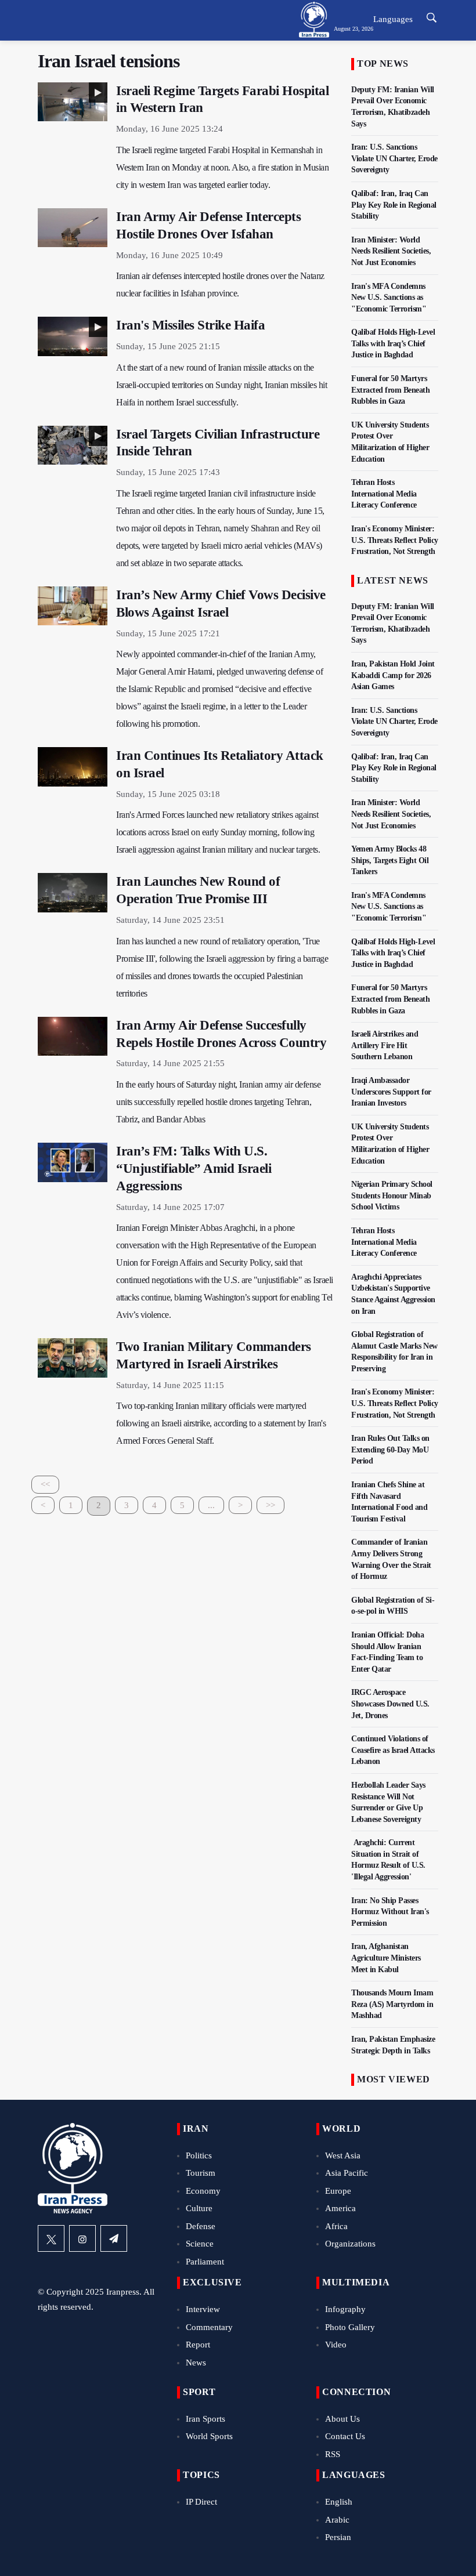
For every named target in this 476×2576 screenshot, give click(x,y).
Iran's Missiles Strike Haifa (190, 325)
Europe (338, 2191)
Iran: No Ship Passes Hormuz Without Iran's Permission (390, 1912)
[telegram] (114, 2238)
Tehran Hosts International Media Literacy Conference (384, 494)
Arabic (337, 2520)
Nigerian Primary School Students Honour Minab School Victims (392, 1195)
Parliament (205, 2262)
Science (200, 2244)
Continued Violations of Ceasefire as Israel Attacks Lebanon (393, 1750)
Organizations (350, 2244)
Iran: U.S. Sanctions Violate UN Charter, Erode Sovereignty (394, 158)
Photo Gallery (350, 2327)
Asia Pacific (347, 2173)
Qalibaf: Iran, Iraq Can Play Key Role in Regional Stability (394, 205)
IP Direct (201, 2502)
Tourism (201, 2173)
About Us (342, 2419)
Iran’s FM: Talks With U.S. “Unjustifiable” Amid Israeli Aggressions (194, 1169)
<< (45, 1484)
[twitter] (51, 2238)
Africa (336, 2226)
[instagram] (82, 2238)
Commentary (209, 2327)
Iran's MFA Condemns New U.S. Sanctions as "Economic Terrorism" (389, 298)
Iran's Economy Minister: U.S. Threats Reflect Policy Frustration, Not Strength (395, 540)
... (211, 1505)
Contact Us (345, 2436)
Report (198, 2345)
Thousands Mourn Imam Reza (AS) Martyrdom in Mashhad (392, 2004)
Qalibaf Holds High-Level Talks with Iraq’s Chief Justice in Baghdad (393, 343)
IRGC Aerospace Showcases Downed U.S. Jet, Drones (390, 1704)
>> (271, 1505)
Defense (201, 2226)
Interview (203, 2309)
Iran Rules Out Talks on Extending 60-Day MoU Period (390, 1450)
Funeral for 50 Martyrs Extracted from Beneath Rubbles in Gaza (390, 390)
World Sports (209, 2436)
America (340, 2208)
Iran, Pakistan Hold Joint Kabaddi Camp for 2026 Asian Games (393, 675)
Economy (203, 2191)
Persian (338, 2537)
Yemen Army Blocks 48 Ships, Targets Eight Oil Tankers (390, 860)
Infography (345, 2309)
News (196, 2363)
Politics (199, 2155)
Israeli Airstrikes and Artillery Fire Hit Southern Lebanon (385, 1045)
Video (336, 2345)
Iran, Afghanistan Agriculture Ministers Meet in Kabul (386, 1958)
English (339, 2502)
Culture (199, 2208)
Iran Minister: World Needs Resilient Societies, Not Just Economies (391, 251)
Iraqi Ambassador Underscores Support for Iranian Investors (391, 1092)
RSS (333, 2454)
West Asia (343, 2155)
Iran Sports (205, 2419)
